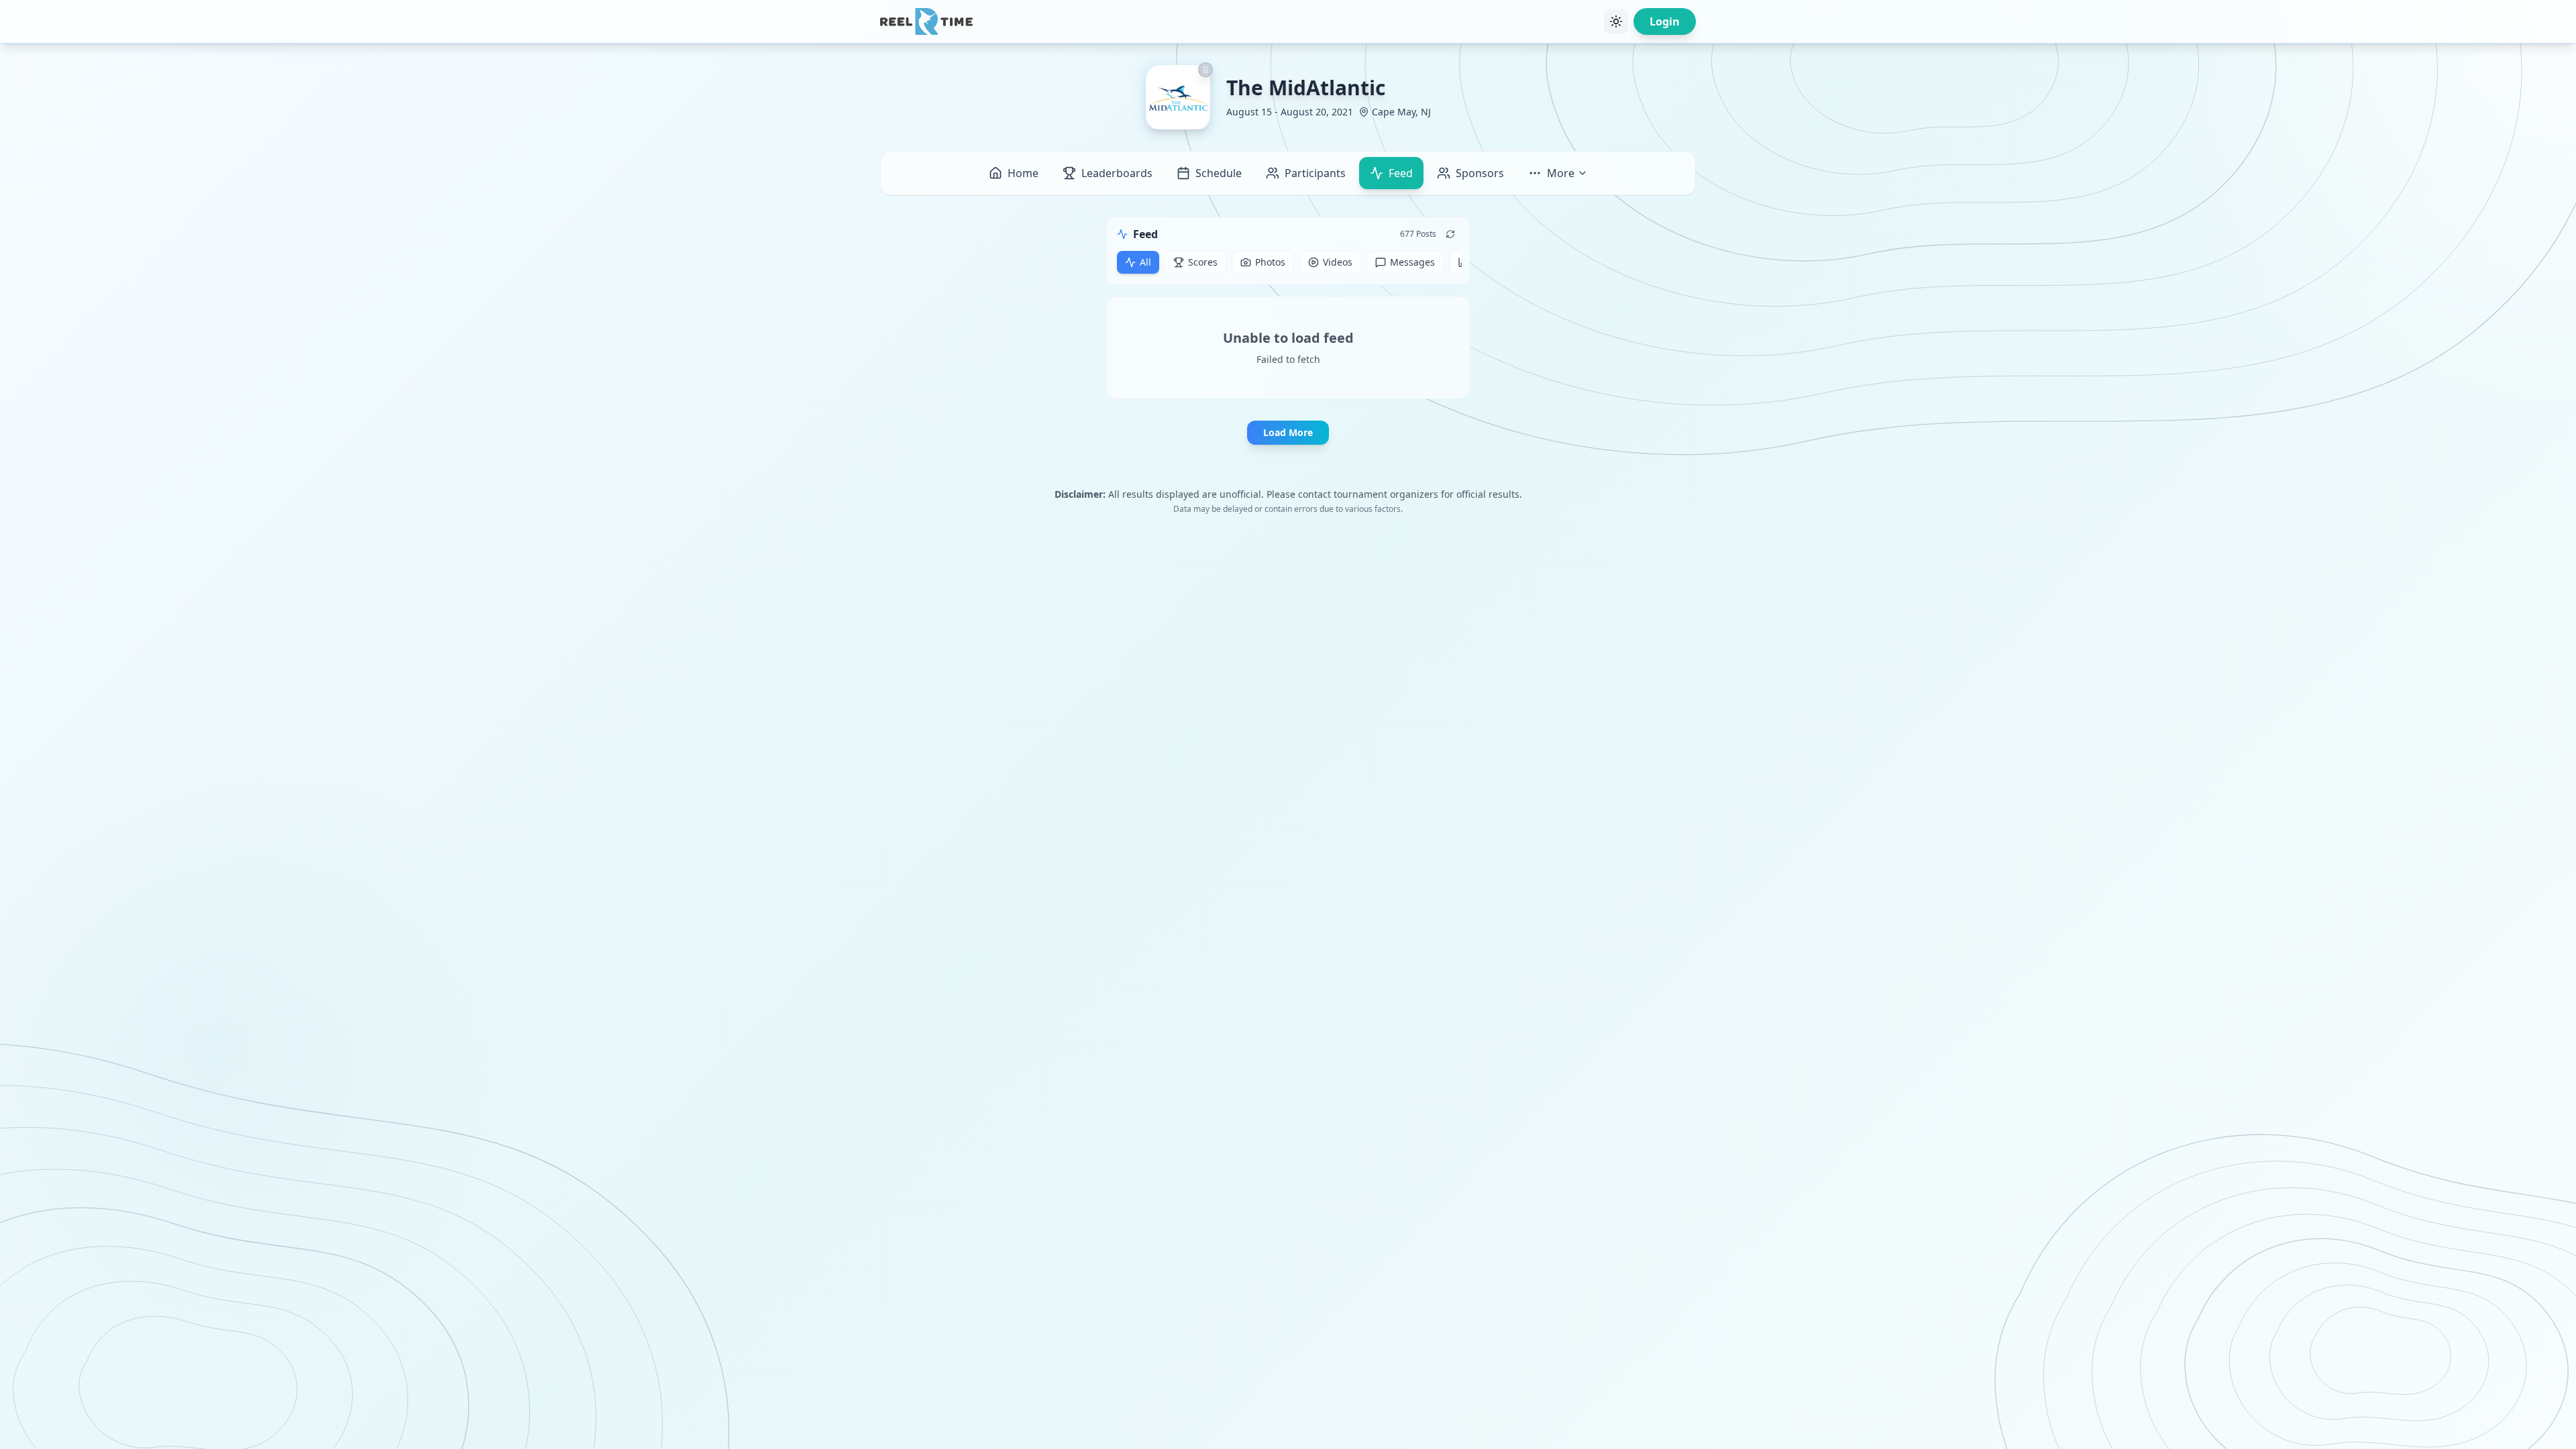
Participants (1315, 173)
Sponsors (1480, 173)
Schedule (1219, 173)
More (1561, 173)
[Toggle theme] (1616, 21)
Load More (1288, 432)
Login (1665, 21)
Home (1023, 173)
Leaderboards (1117, 173)
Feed (1401, 173)
